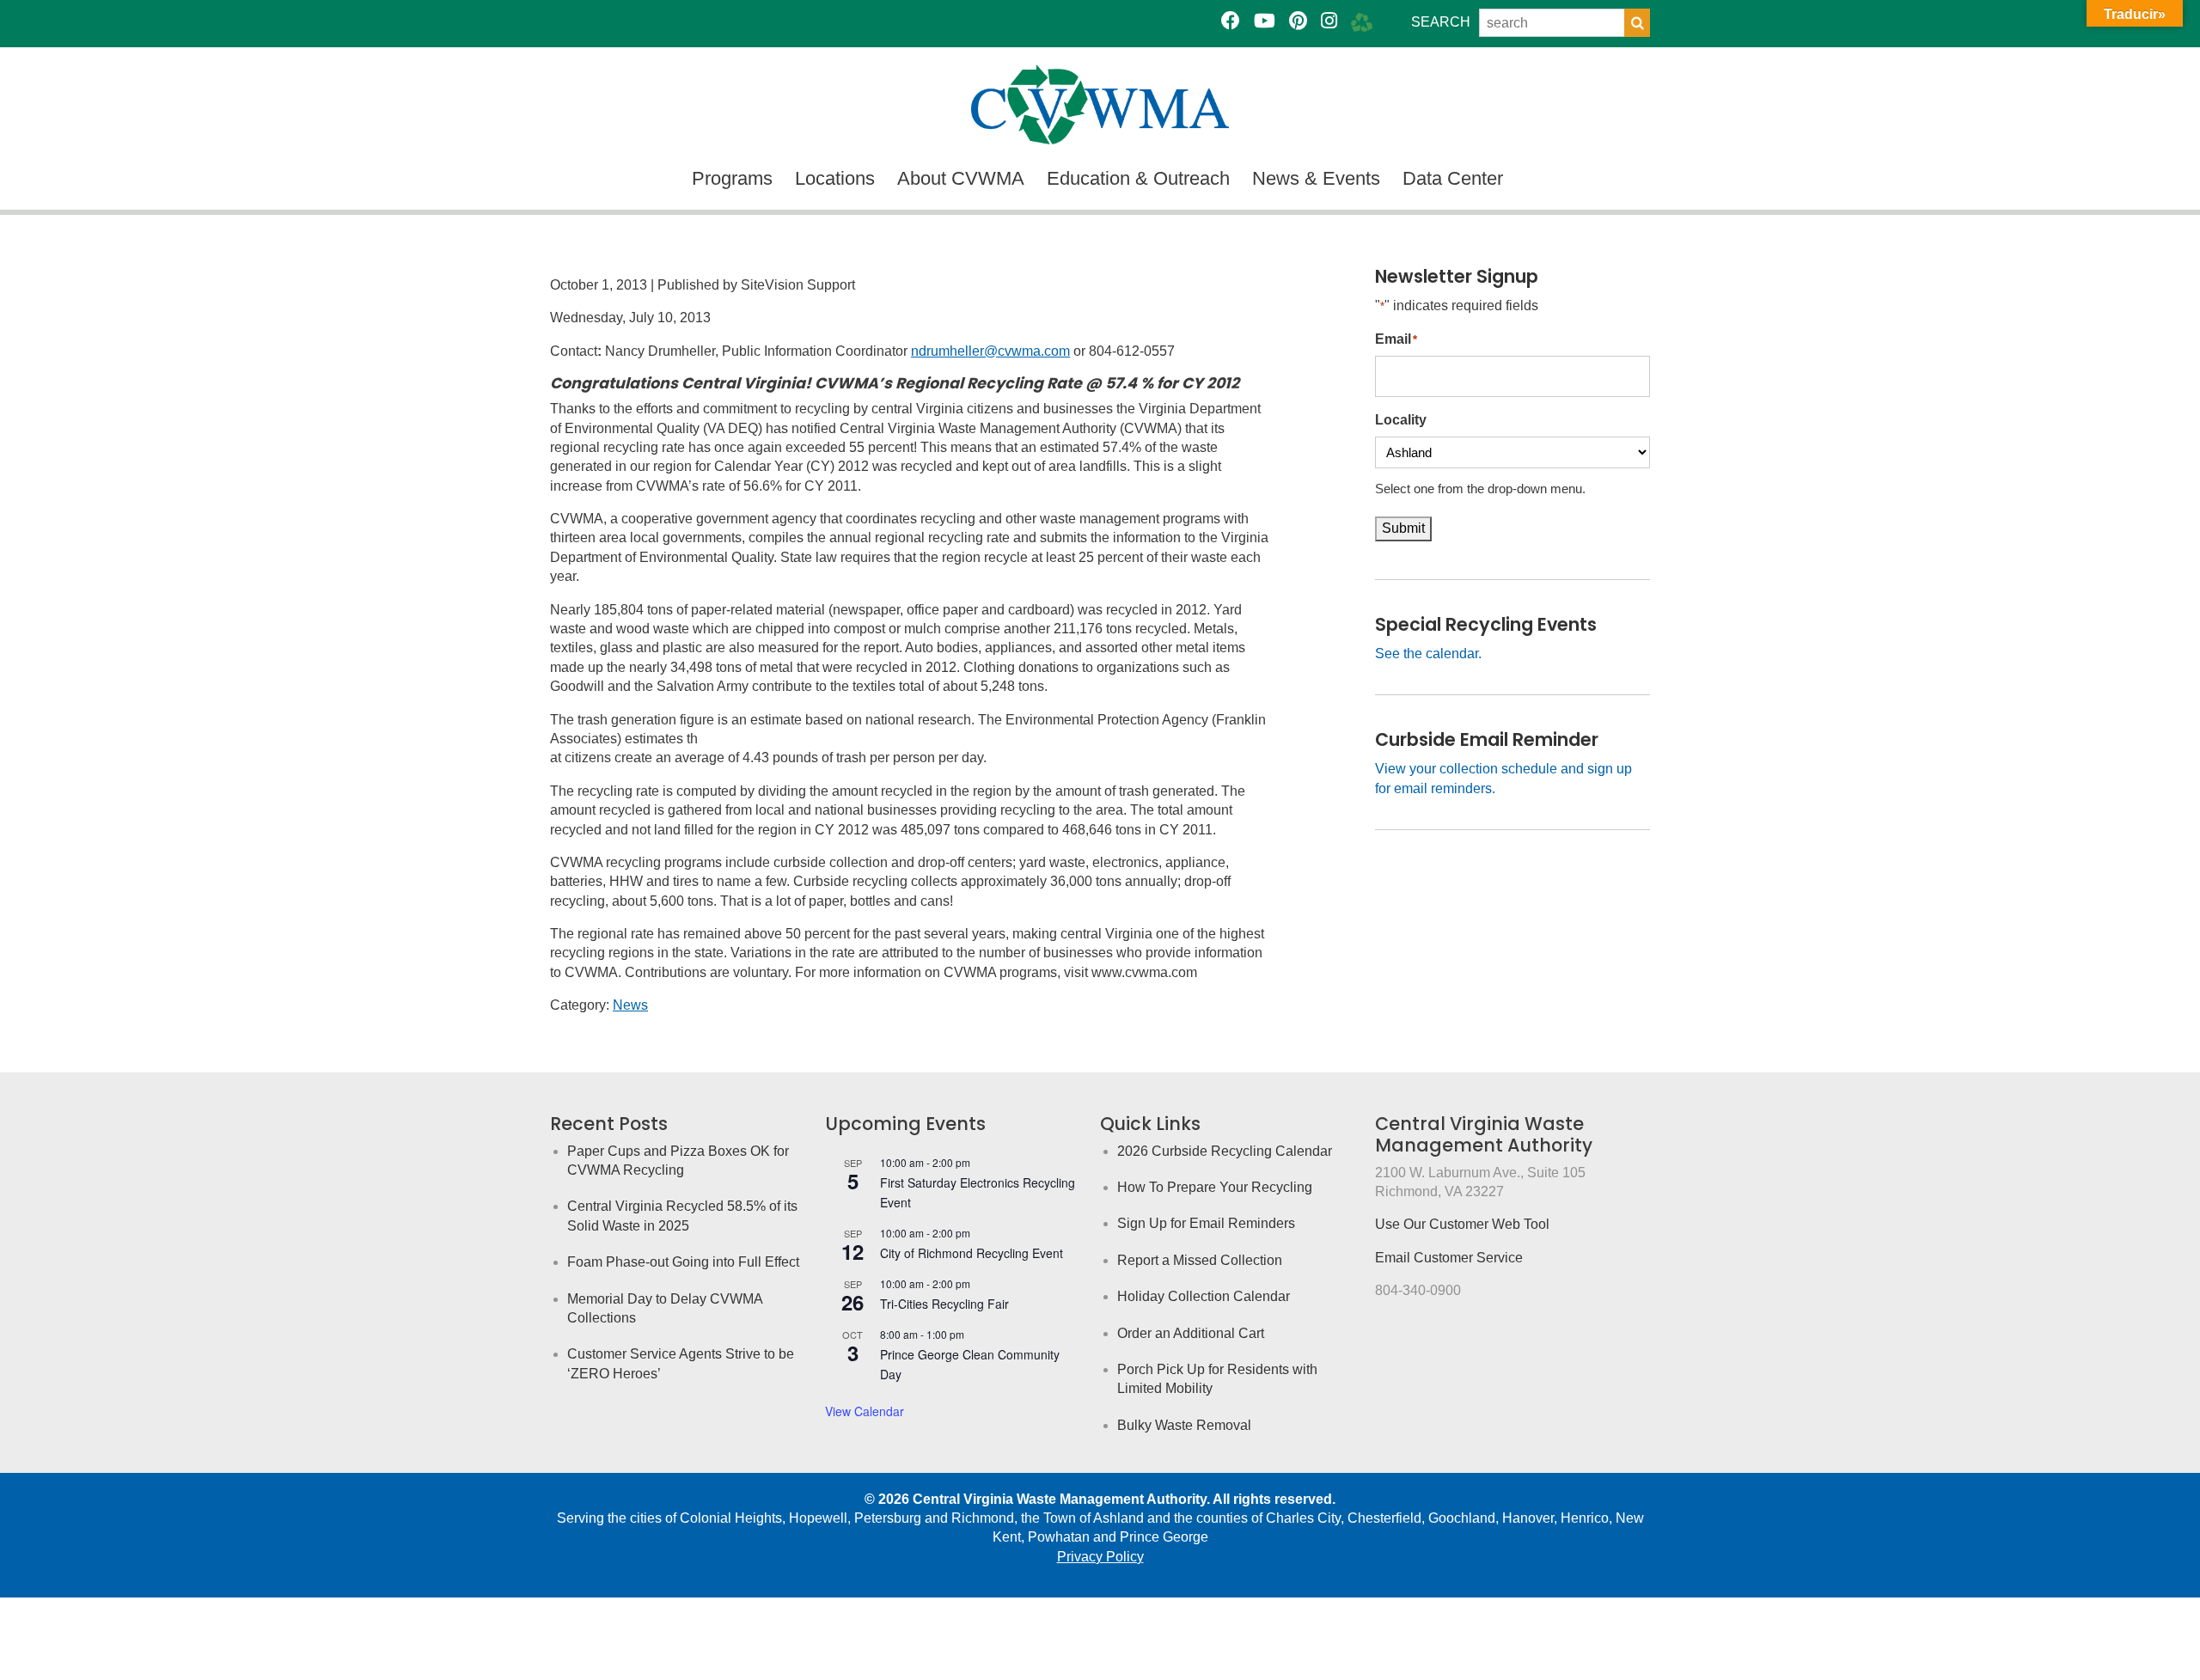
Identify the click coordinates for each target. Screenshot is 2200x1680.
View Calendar (865, 1411)
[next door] (1362, 21)
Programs (732, 178)
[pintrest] (1298, 21)
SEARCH (1441, 22)
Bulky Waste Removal (1184, 1425)
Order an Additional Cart (1191, 1333)
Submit (1403, 528)
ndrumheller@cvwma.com (990, 351)
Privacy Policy (1100, 1557)
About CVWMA (961, 178)
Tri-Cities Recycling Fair (944, 1304)
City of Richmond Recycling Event (972, 1253)
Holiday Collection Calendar (1204, 1296)
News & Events (1316, 178)
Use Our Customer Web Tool (1462, 1224)
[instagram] (1329, 21)
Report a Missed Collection (1200, 1260)
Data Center (1453, 178)
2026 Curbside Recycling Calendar (1225, 1151)
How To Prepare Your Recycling (1215, 1187)
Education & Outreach (1138, 178)
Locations (835, 178)
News (630, 1005)
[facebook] (1231, 21)
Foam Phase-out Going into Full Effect (683, 1262)
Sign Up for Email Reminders (1206, 1223)
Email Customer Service (1449, 1258)
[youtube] (1265, 21)
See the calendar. (1428, 654)
